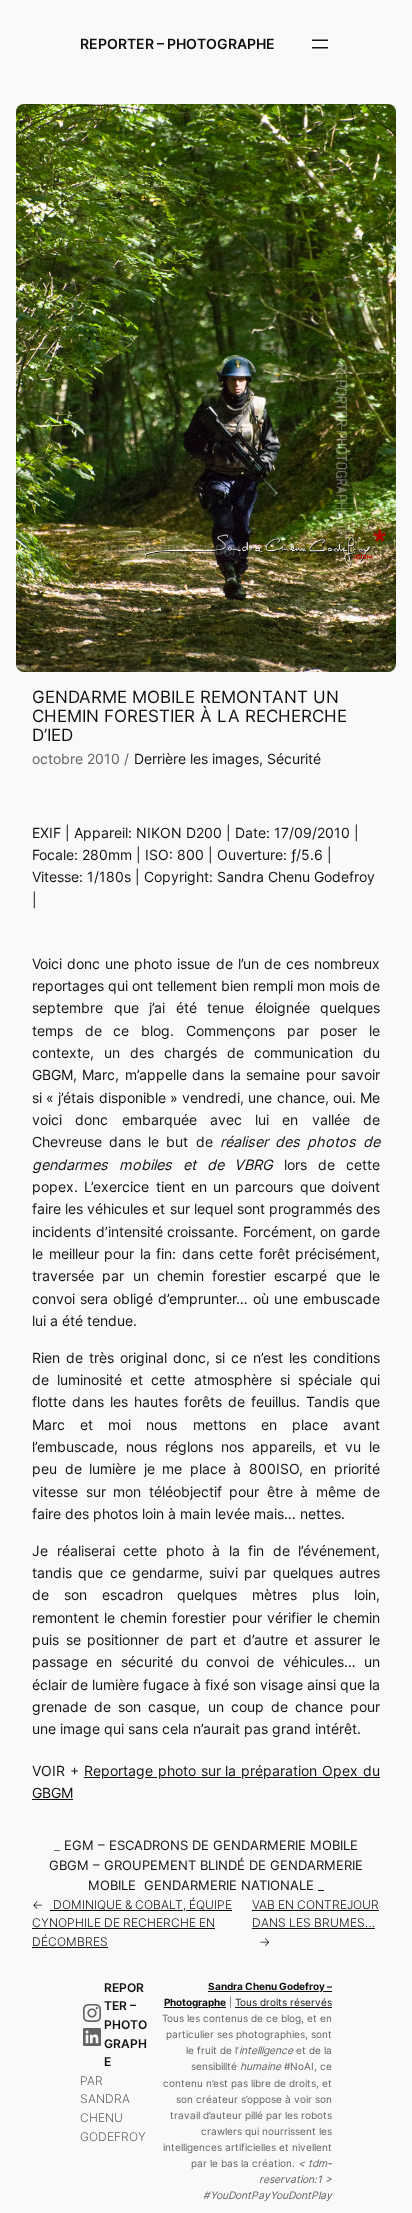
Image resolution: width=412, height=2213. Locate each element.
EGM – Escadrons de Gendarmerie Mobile (211, 1845)
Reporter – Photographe (177, 43)
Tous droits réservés (283, 2002)
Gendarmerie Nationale (229, 1885)
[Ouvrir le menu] (320, 44)
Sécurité (294, 758)
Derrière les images (196, 758)
